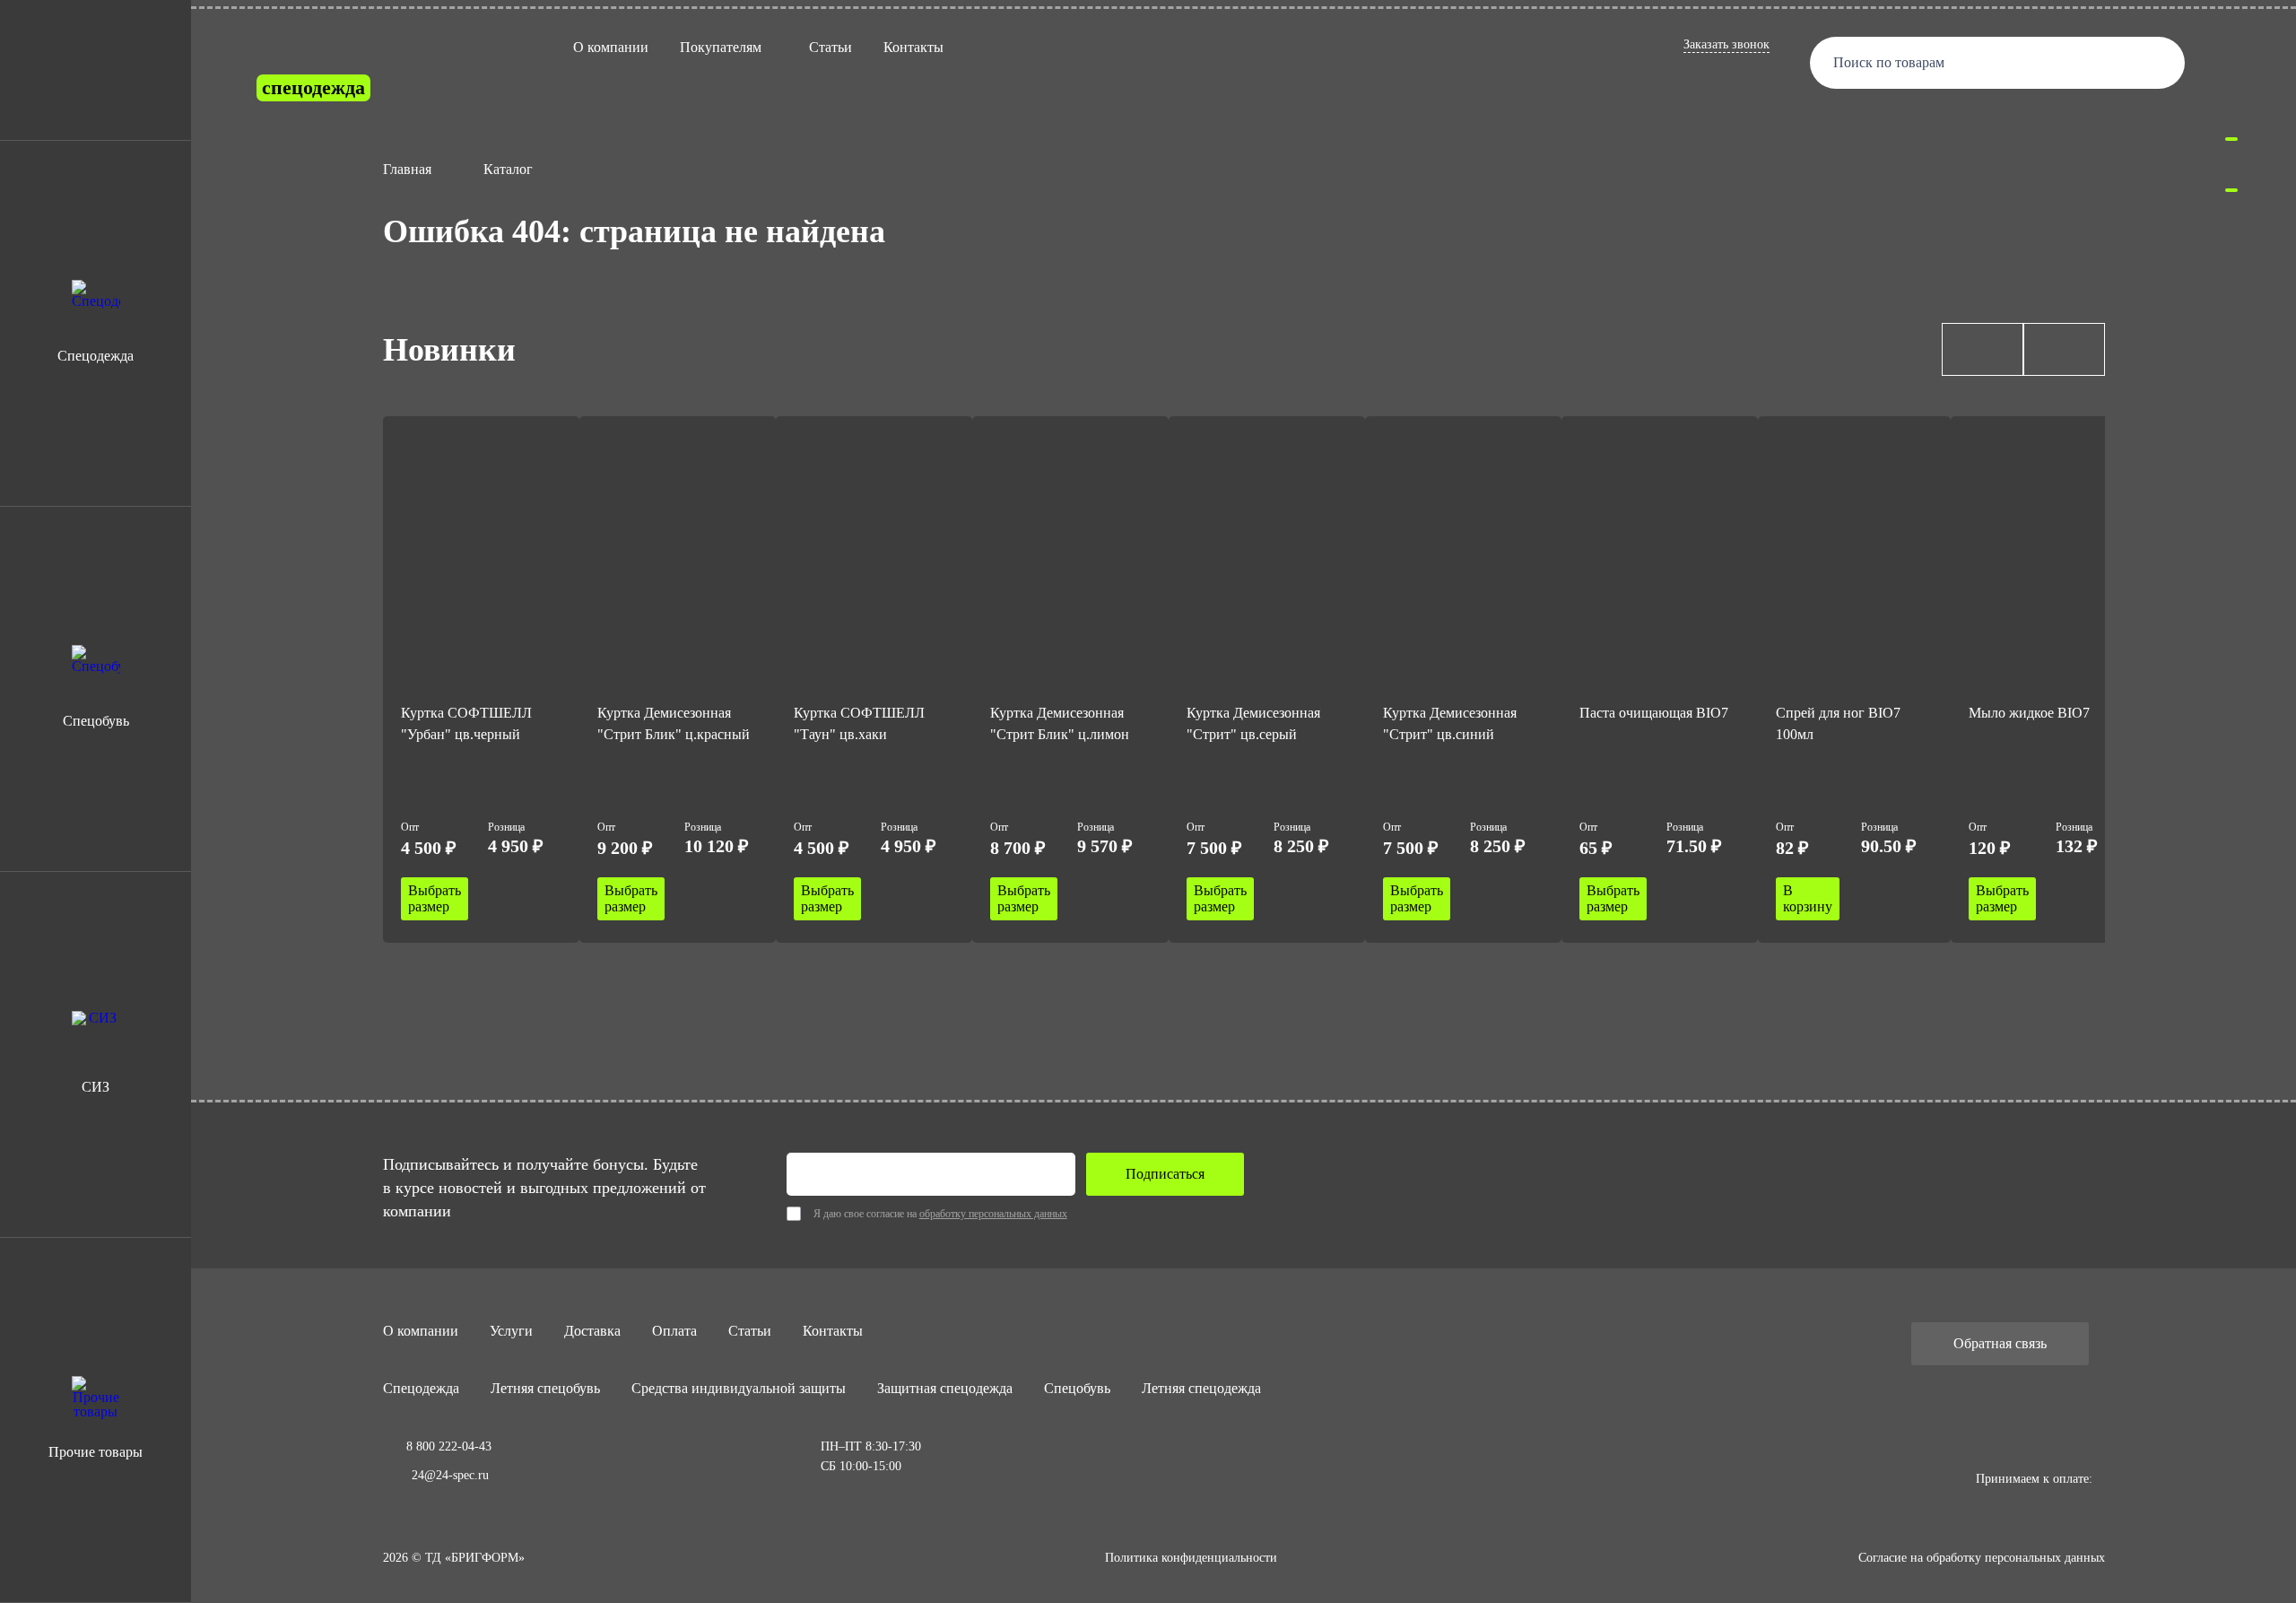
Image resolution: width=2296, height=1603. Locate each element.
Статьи (831, 47)
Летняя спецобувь (545, 1388)
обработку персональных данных (993, 1214)
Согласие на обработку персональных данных (1982, 1558)
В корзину (1808, 898)
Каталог (508, 169)
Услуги (511, 1331)
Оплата (674, 1331)
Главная (407, 169)
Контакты (913, 47)
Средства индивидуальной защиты (739, 1388)
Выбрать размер (435, 898)
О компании (611, 47)
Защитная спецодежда (945, 1388)
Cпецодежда (421, 1388)
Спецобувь (1077, 1388)
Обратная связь (2000, 1343)
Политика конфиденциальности (1191, 1558)
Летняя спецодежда (1201, 1388)
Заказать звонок (1726, 44)
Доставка (592, 1331)
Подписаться (1165, 1174)
